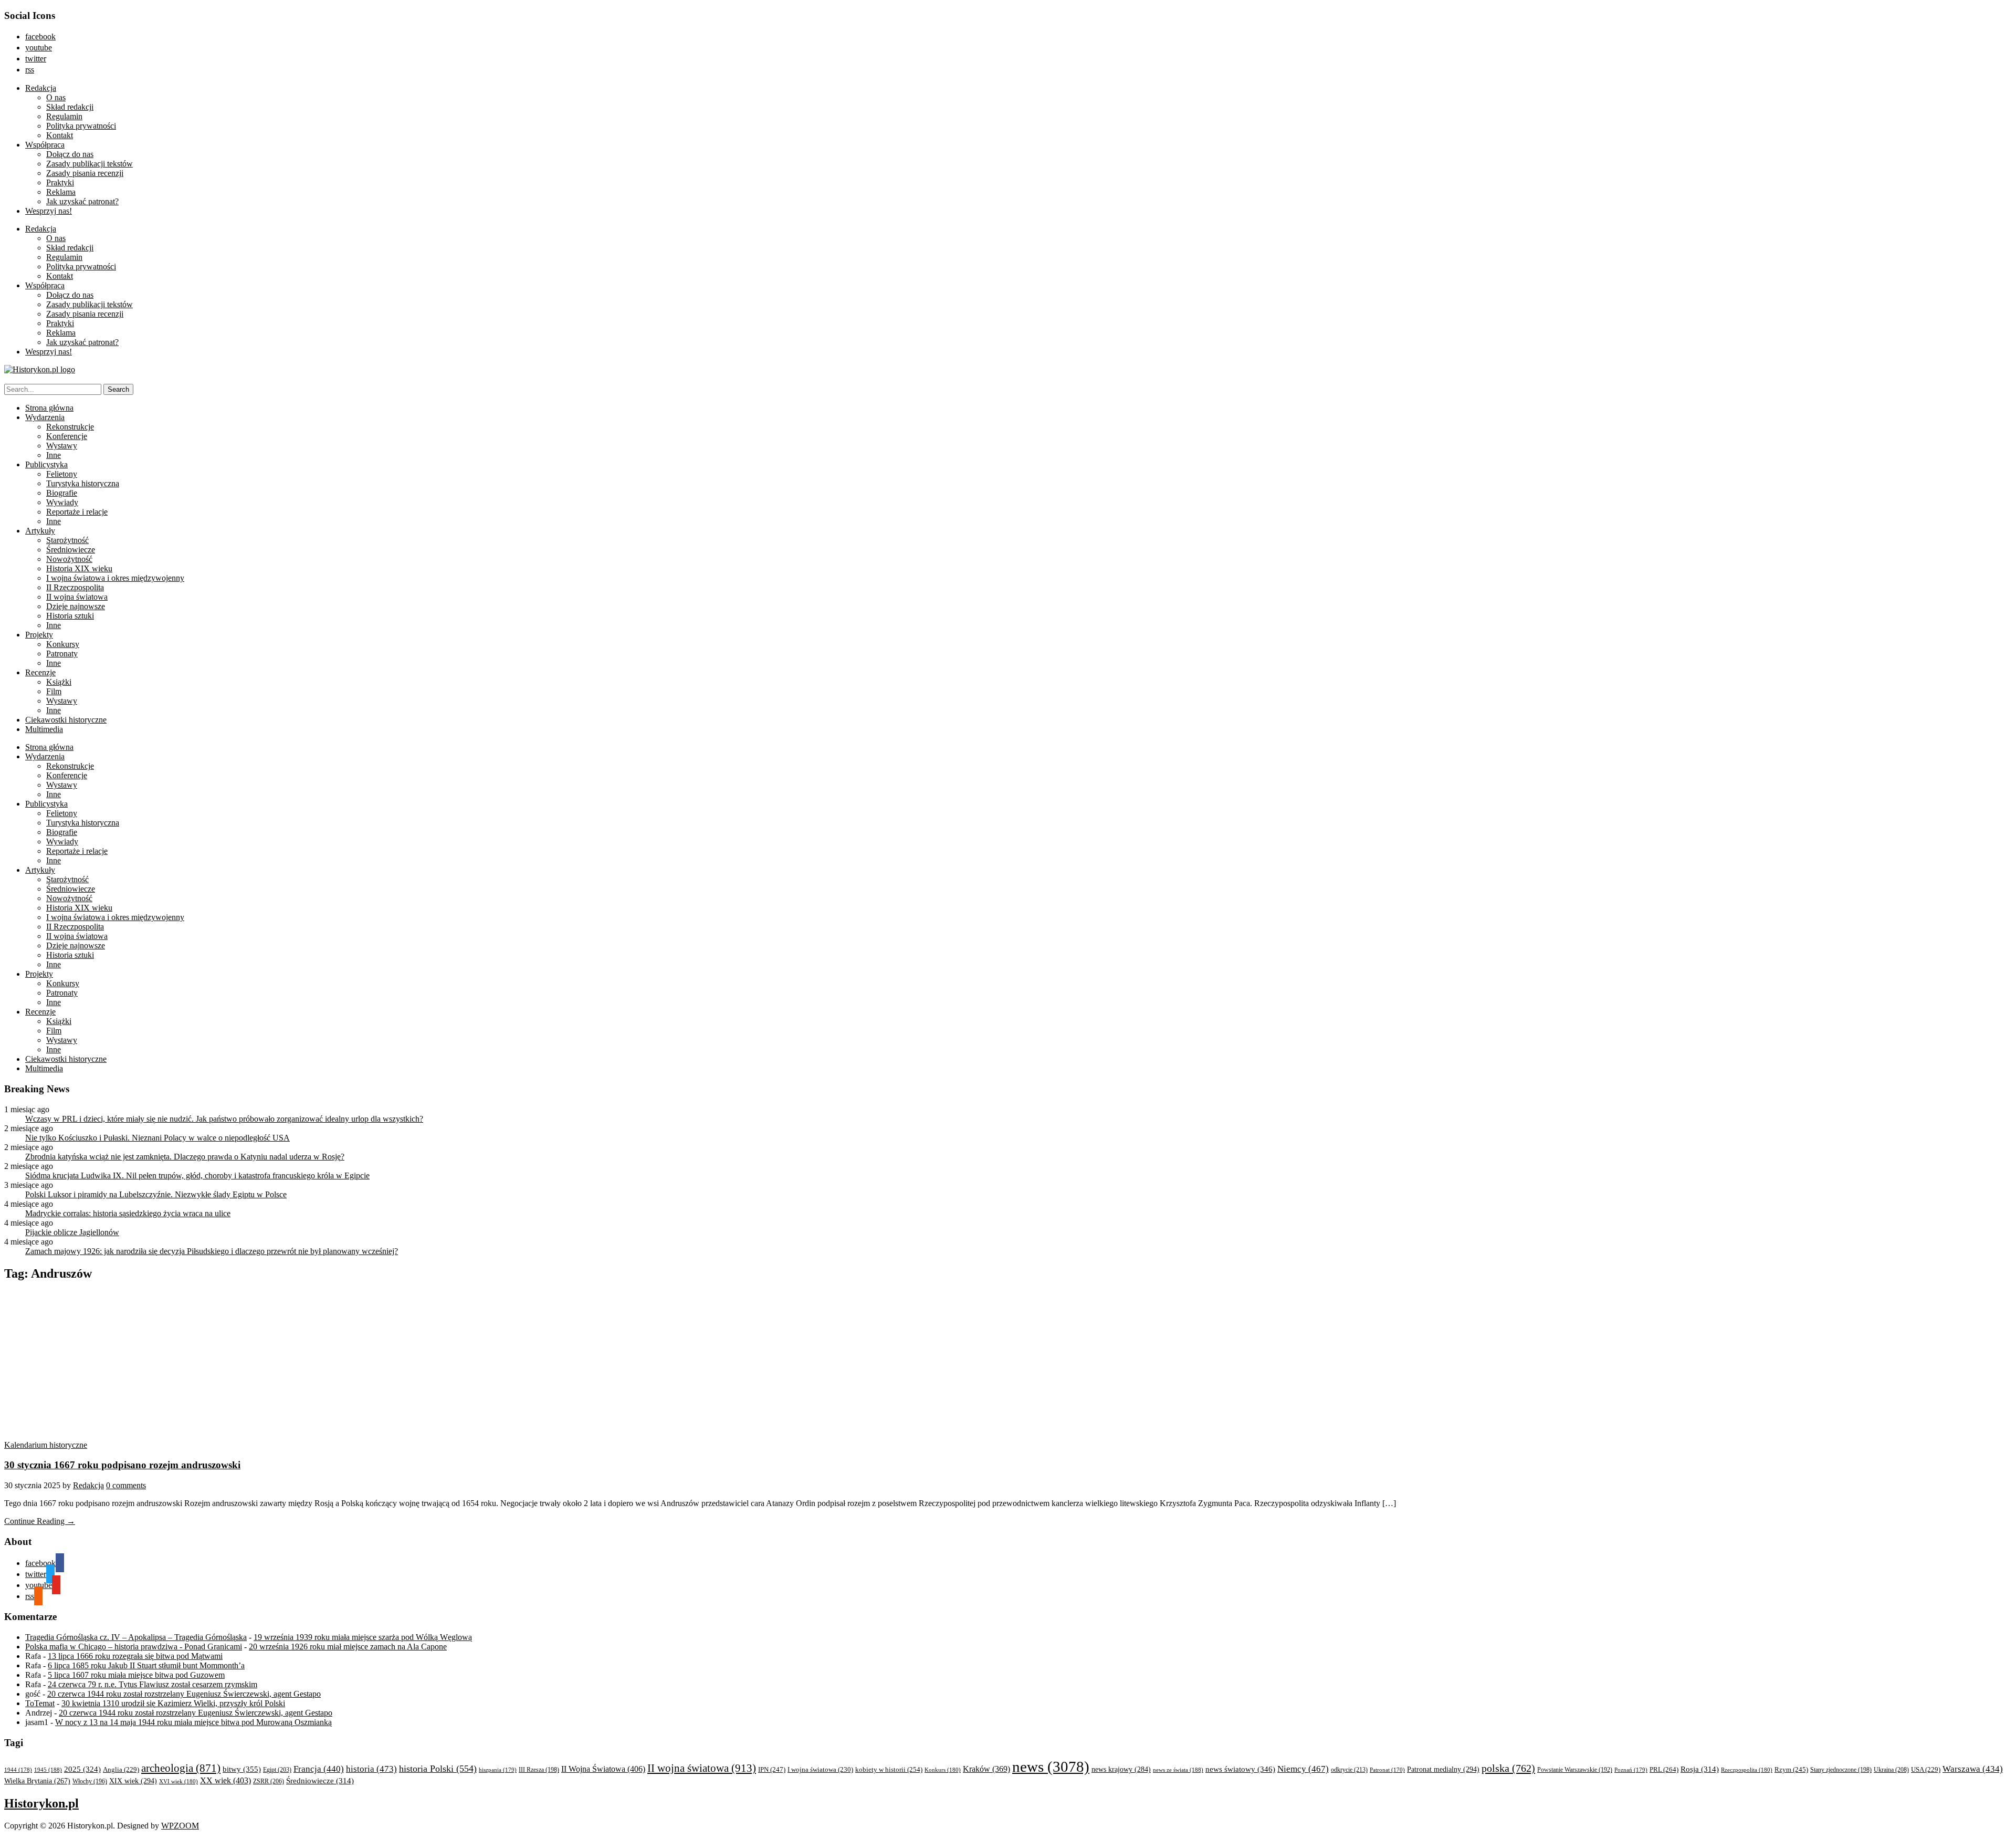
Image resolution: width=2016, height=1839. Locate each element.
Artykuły (40, 531)
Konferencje (67, 436)
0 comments (126, 1485)
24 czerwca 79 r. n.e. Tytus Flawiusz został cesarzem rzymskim (153, 1684)
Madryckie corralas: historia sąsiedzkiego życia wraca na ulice (128, 1213)
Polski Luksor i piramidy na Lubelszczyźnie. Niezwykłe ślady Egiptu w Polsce (156, 1194)
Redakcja (41, 88)
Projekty (39, 635)
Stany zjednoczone (1841, 1770)
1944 (18, 1770)
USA (1926, 1770)
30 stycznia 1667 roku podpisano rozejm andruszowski (122, 1465)
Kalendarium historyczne (46, 1445)
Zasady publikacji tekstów (90, 164)
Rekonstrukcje (70, 427)
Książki (59, 682)
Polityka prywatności (81, 126)
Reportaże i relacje (77, 512)
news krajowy (1121, 1769)
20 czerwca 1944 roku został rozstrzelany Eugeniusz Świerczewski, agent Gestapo (184, 1694)
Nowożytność (69, 559)
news (1051, 1767)
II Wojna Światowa (603, 1769)
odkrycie (1349, 1770)
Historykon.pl (41, 1803)
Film (54, 691)
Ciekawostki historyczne (66, 720)
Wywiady (62, 502)
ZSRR (269, 1781)
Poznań (1631, 1770)
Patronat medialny (1443, 1769)
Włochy (90, 1781)
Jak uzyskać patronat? (82, 201)
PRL (1664, 1769)
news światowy (1240, 1769)
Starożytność (67, 540)
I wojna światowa (820, 1770)
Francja (319, 1769)
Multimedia (44, 729)
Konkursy (63, 644)
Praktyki (60, 182)
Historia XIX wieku (79, 568)
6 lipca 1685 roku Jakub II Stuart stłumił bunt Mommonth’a (146, 1665)
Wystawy (62, 446)
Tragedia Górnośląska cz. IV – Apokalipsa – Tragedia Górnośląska (136, 1637)
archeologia (181, 1768)
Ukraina (1891, 1770)
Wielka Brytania (37, 1781)
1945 (48, 1770)
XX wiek (225, 1780)
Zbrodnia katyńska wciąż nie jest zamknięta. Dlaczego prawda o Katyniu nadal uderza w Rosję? (185, 1157)
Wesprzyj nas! (49, 211)
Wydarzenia (45, 417)
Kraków (986, 1769)
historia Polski (438, 1769)
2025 (82, 1769)
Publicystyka (46, 464)
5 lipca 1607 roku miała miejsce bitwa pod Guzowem (136, 1675)
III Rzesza (539, 1770)
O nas (56, 97)
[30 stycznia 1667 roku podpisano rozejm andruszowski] (104, 1435)
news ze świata (1178, 1770)
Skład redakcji (70, 107)
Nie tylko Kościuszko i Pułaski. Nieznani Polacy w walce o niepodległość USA (157, 1138)
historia (371, 1769)
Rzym (1791, 1769)
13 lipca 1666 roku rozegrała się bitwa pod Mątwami (135, 1656)
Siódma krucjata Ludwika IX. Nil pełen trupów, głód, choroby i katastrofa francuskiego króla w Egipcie (197, 1176)
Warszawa (1973, 1769)
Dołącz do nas (70, 154)
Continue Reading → (40, 1521)
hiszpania (498, 1770)
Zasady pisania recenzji (85, 173)
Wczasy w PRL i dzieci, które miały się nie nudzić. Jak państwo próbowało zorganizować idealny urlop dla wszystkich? (224, 1119)
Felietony (62, 474)
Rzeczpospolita (1747, 1770)
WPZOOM (180, 1826)
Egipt (277, 1770)
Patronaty (62, 654)
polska (1508, 1768)
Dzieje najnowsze (76, 606)
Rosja (1700, 1769)
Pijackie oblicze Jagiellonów (72, 1232)
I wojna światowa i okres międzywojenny (115, 578)
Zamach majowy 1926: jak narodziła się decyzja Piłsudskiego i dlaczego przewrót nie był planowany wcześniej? (212, 1251)
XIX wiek (133, 1781)
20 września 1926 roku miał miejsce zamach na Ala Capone (348, 1647)
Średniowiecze (71, 550)
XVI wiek (178, 1781)
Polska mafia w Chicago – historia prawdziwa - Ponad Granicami (134, 1647)
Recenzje (40, 672)
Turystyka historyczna (83, 483)
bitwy (242, 1769)
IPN (772, 1769)
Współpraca (45, 145)
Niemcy (1303, 1769)
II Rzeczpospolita (75, 587)
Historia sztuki (70, 616)
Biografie (62, 493)
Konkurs (943, 1770)
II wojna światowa (77, 597)
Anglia (121, 1770)
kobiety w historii (889, 1769)
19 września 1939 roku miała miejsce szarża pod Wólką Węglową (363, 1637)
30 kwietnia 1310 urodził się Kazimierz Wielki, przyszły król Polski (173, 1703)
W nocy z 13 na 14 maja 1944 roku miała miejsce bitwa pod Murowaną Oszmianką (193, 1722)
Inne (54, 455)
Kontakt (60, 135)
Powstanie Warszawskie (1575, 1770)
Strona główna (49, 408)
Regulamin (64, 116)
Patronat (1387, 1770)
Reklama (61, 192)
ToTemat (40, 1703)
